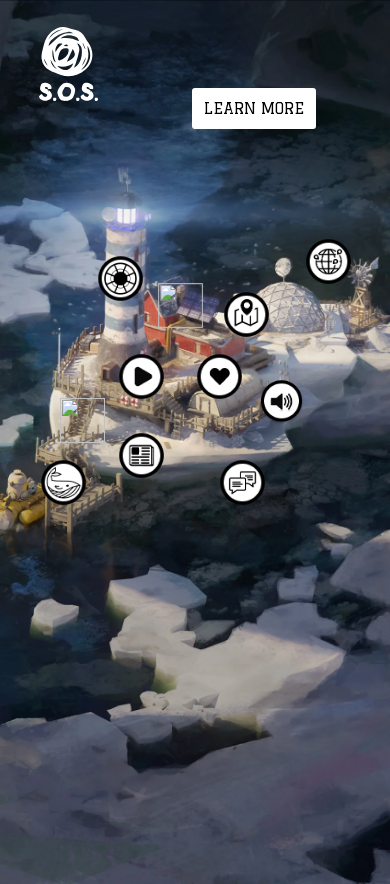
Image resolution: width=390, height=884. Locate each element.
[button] (254, 108)
